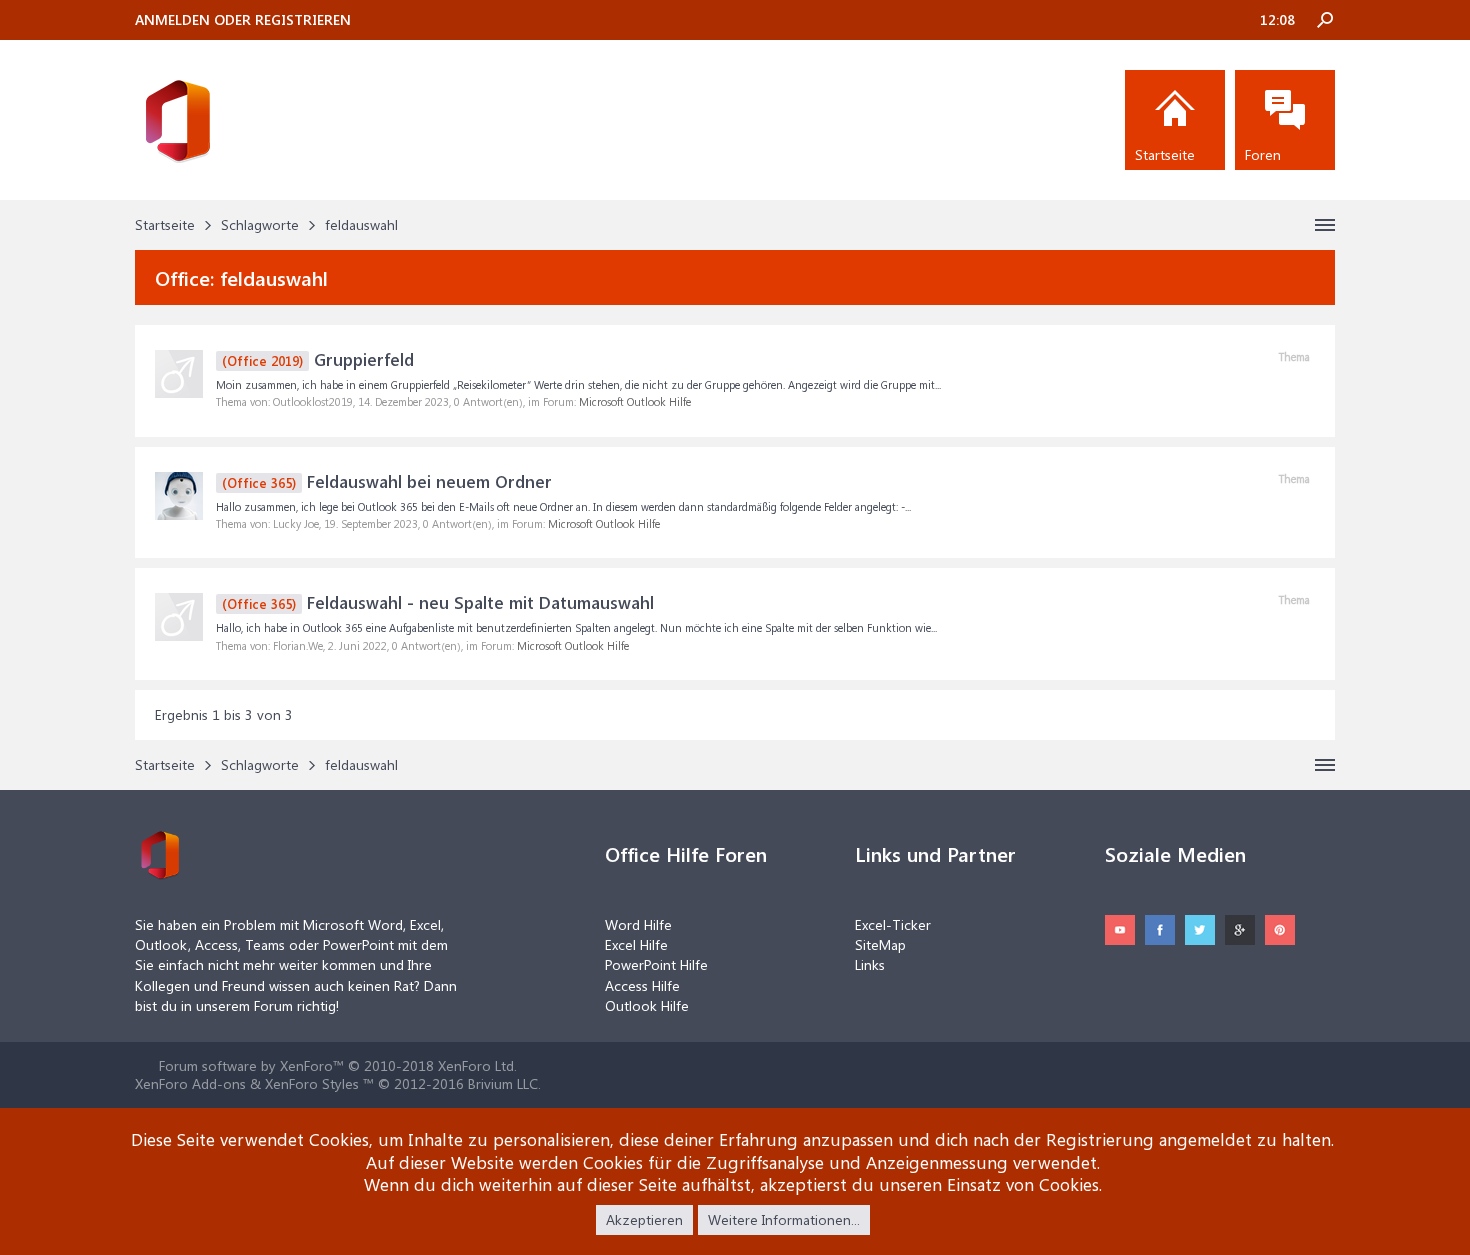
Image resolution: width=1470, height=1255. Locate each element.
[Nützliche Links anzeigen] (1325, 225)
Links (870, 964)
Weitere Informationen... (784, 1219)
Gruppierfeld (318, 359)
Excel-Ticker (893, 924)
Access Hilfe (642, 985)
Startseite (1165, 154)
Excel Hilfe (636, 944)
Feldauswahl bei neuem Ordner (387, 481)
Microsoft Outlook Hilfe (635, 401)
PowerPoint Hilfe (656, 964)
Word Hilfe (638, 924)
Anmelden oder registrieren (243, 19)
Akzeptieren (644, 1219)
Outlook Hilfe (647, 1005)
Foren (1263, 154)
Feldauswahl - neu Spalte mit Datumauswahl (438, 602)
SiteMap (880, 944)
